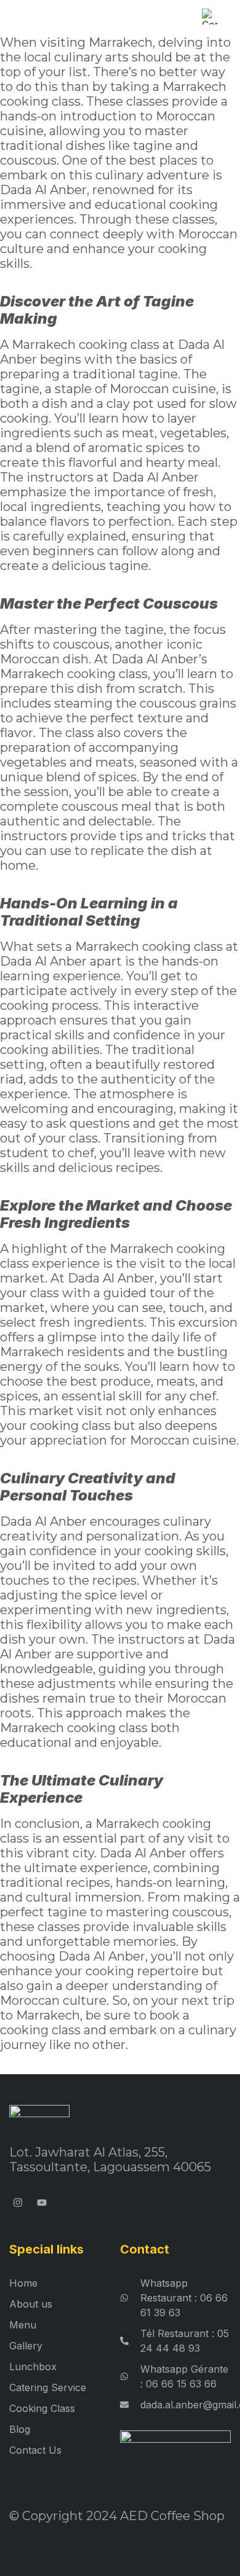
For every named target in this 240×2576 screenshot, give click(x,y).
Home (23, 2283)
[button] (16, 16)
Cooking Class (42, 2408)
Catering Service (48, 2387)
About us (31, 2304)
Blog (20, 2429)
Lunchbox (33, 2367)
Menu (23, 2325)
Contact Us (35, 2450)
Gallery (26, 2346)
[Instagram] (18, 2202)
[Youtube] (42, 2202)
